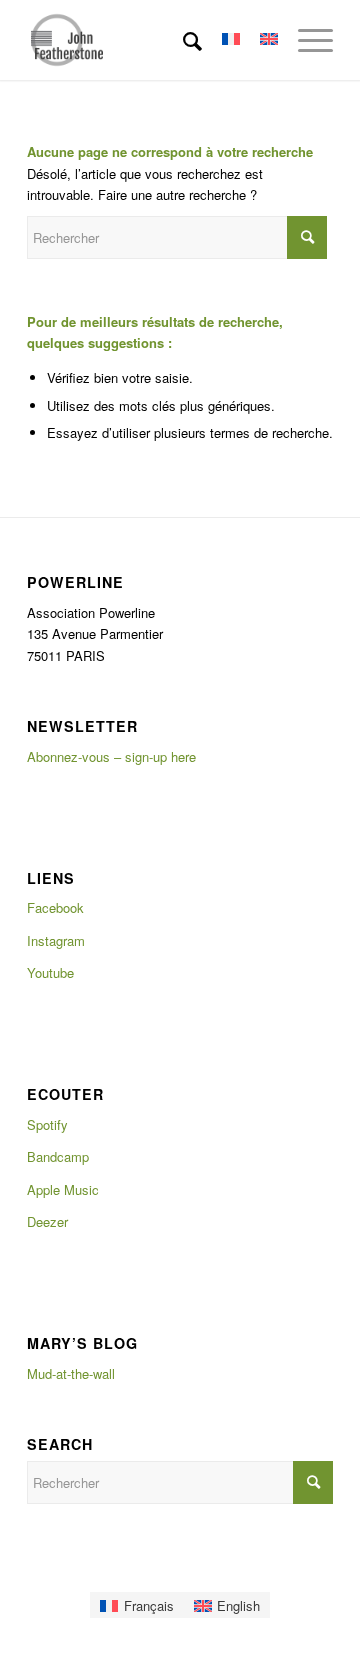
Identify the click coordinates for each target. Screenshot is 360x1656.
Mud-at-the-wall (71, 1373)
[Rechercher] (182, 40)
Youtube (50, 972)
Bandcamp (58, 1156)
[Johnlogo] (149, 40)
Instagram (56, 940)
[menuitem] (182, 40)
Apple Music (63, 1189)
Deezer (47, 1221)
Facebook (55, 907)
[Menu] (305, 40)
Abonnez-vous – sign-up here (111, 756)
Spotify (47, 1124)
